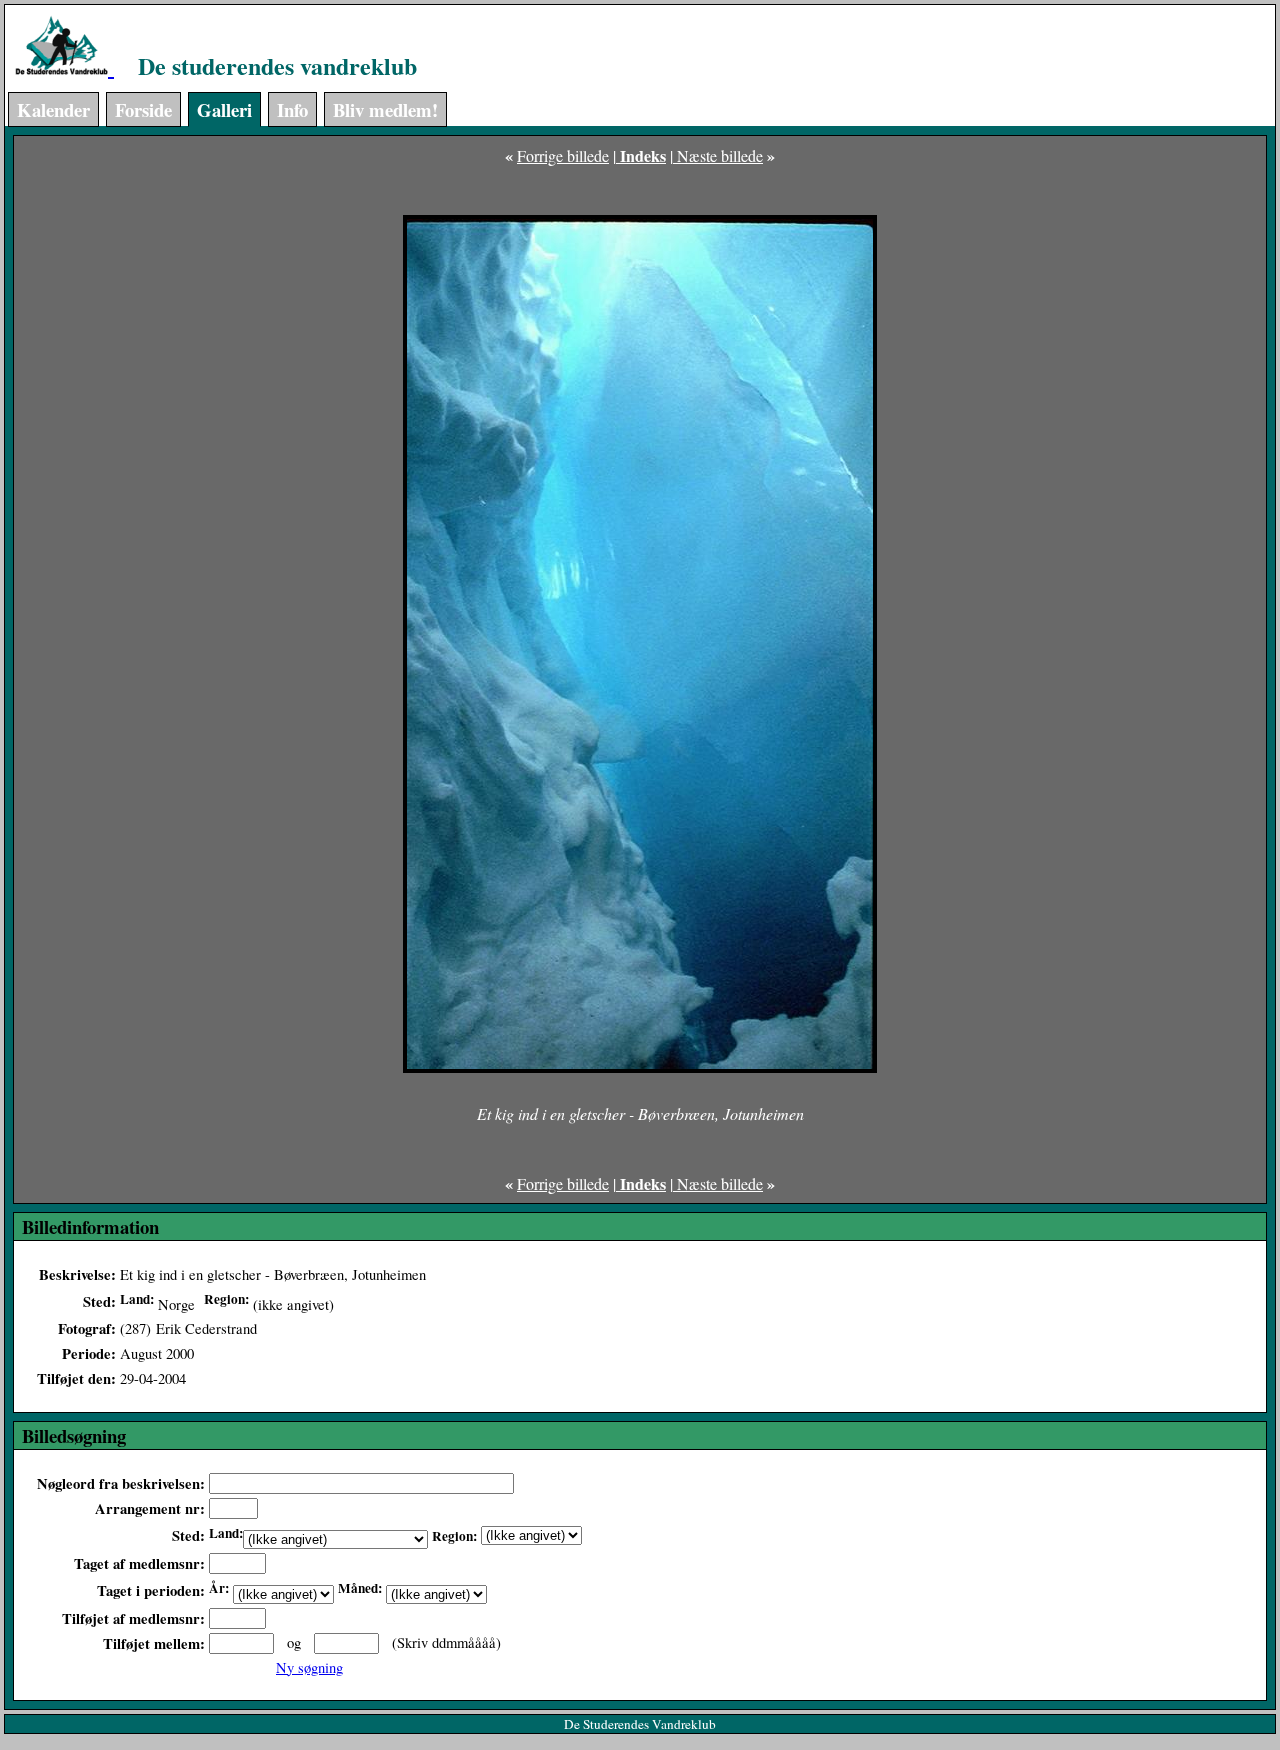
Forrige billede (563, 155)
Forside (143, 109)
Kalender (53, 109)
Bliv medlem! (385, 109)
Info (292, 109)
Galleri (224, 109)
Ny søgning (309, 1667)
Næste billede (718, 155)
